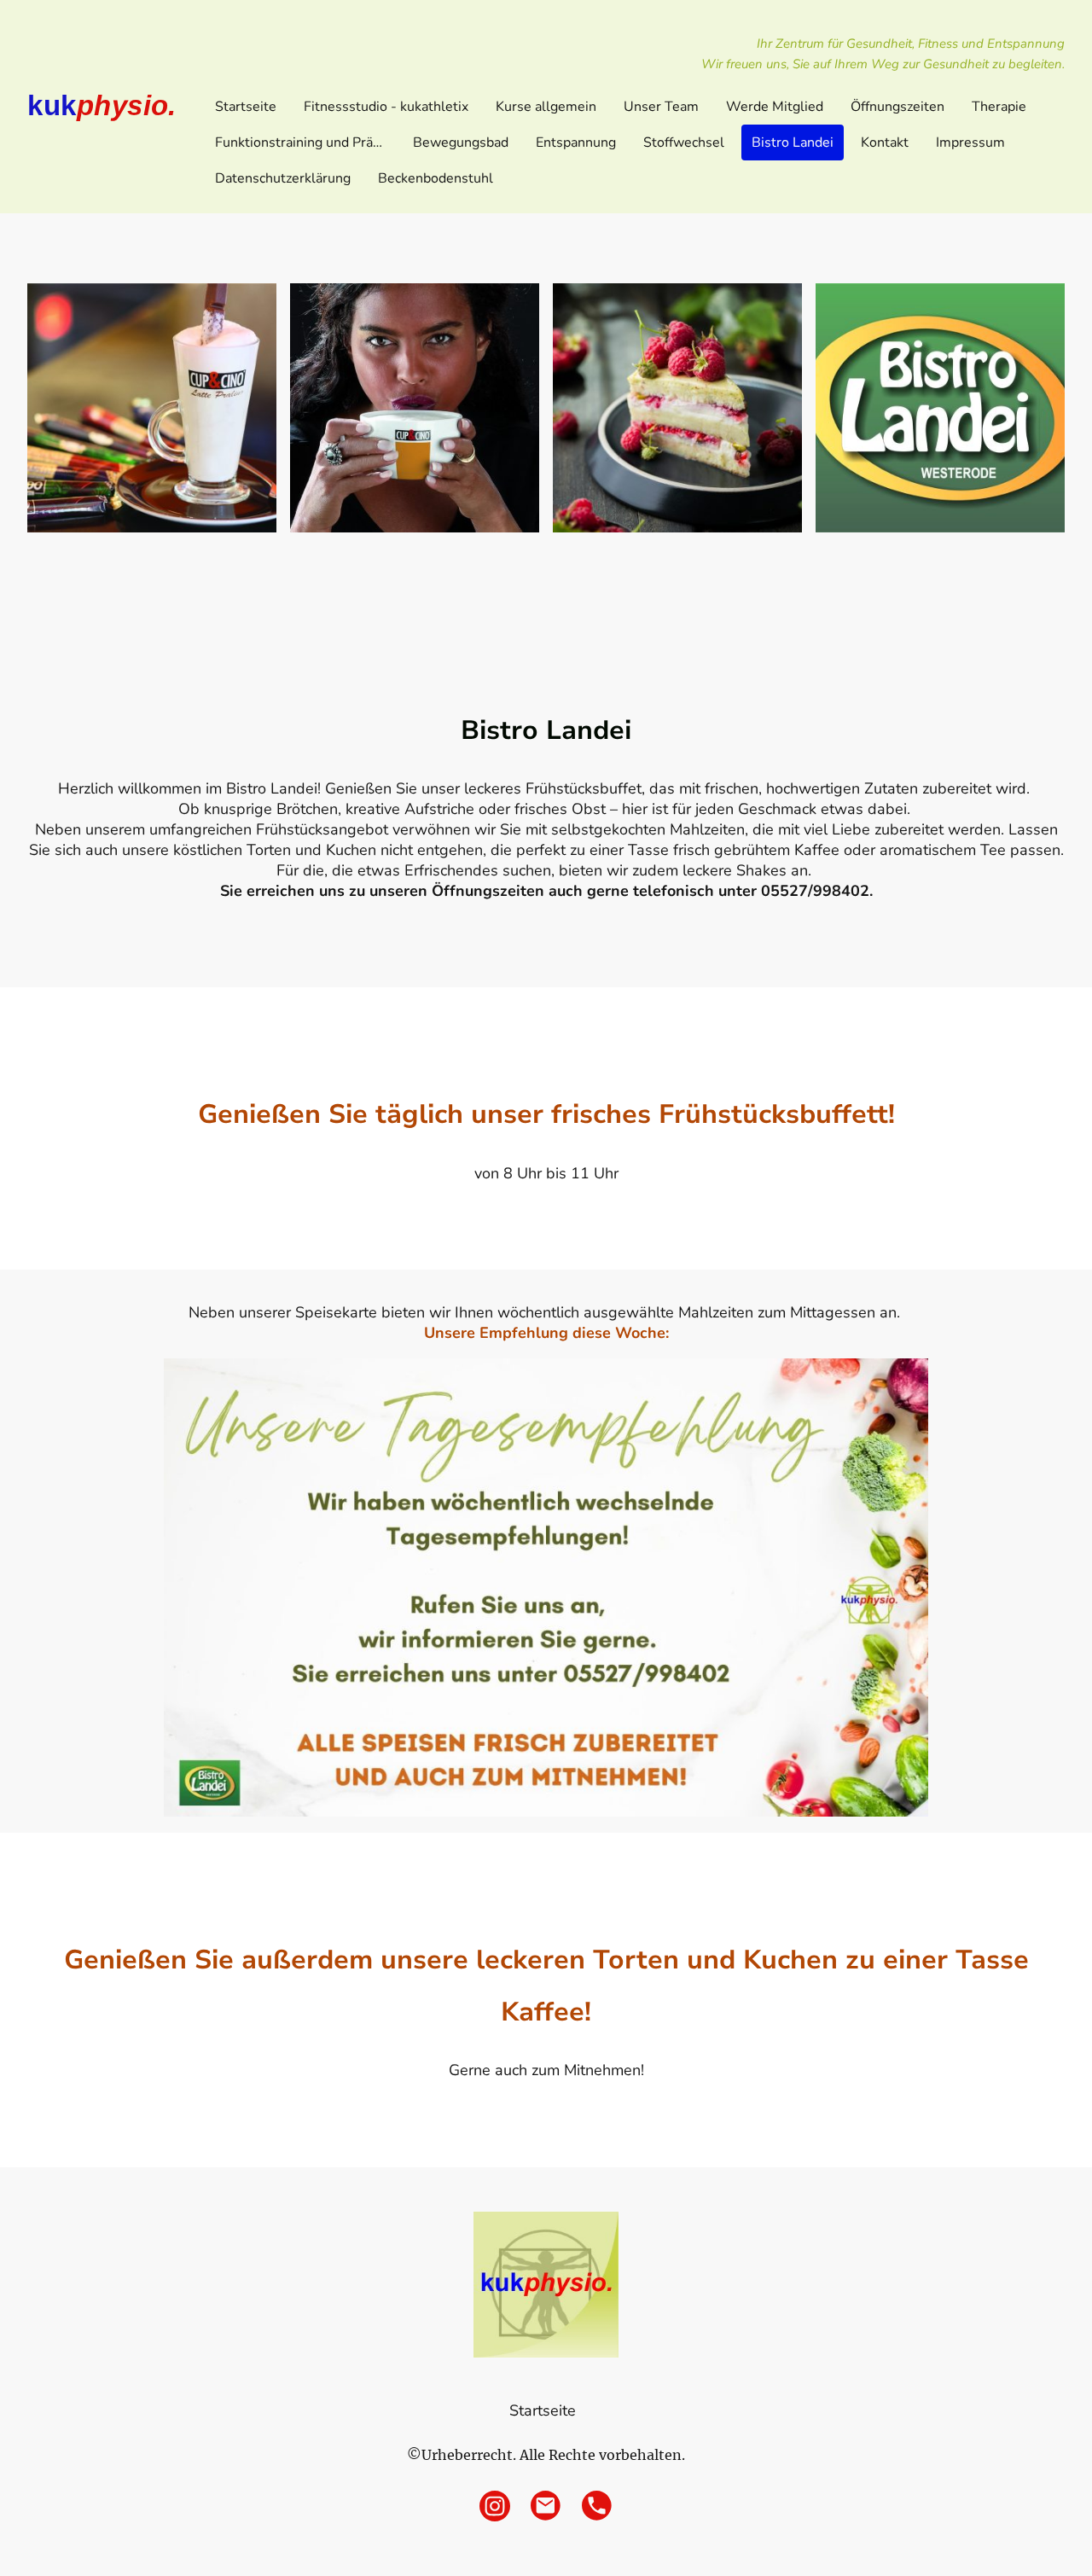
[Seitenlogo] (546, 2285)
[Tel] (597, 2506)
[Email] (546, 2506)
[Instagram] (495, 2506)
